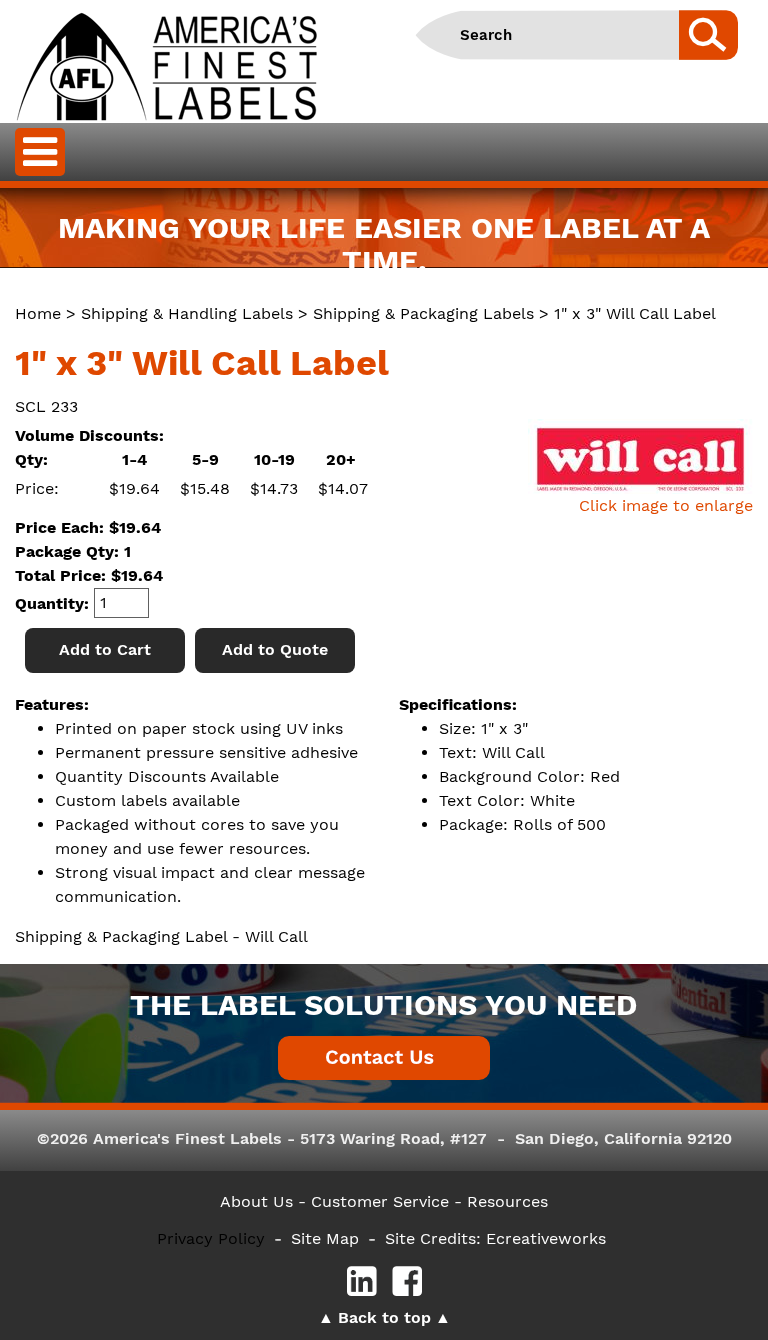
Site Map (325, 1238)
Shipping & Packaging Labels (423, 313)
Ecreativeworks (546, 1238)
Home (38, 313)
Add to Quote (275, 649)
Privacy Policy (211, 1238)
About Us (256, 1201)
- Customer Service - (380, 1201)
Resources (507, 1201)
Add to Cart (105, 649)
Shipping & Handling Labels (187, 313)
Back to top (384, 1317)
